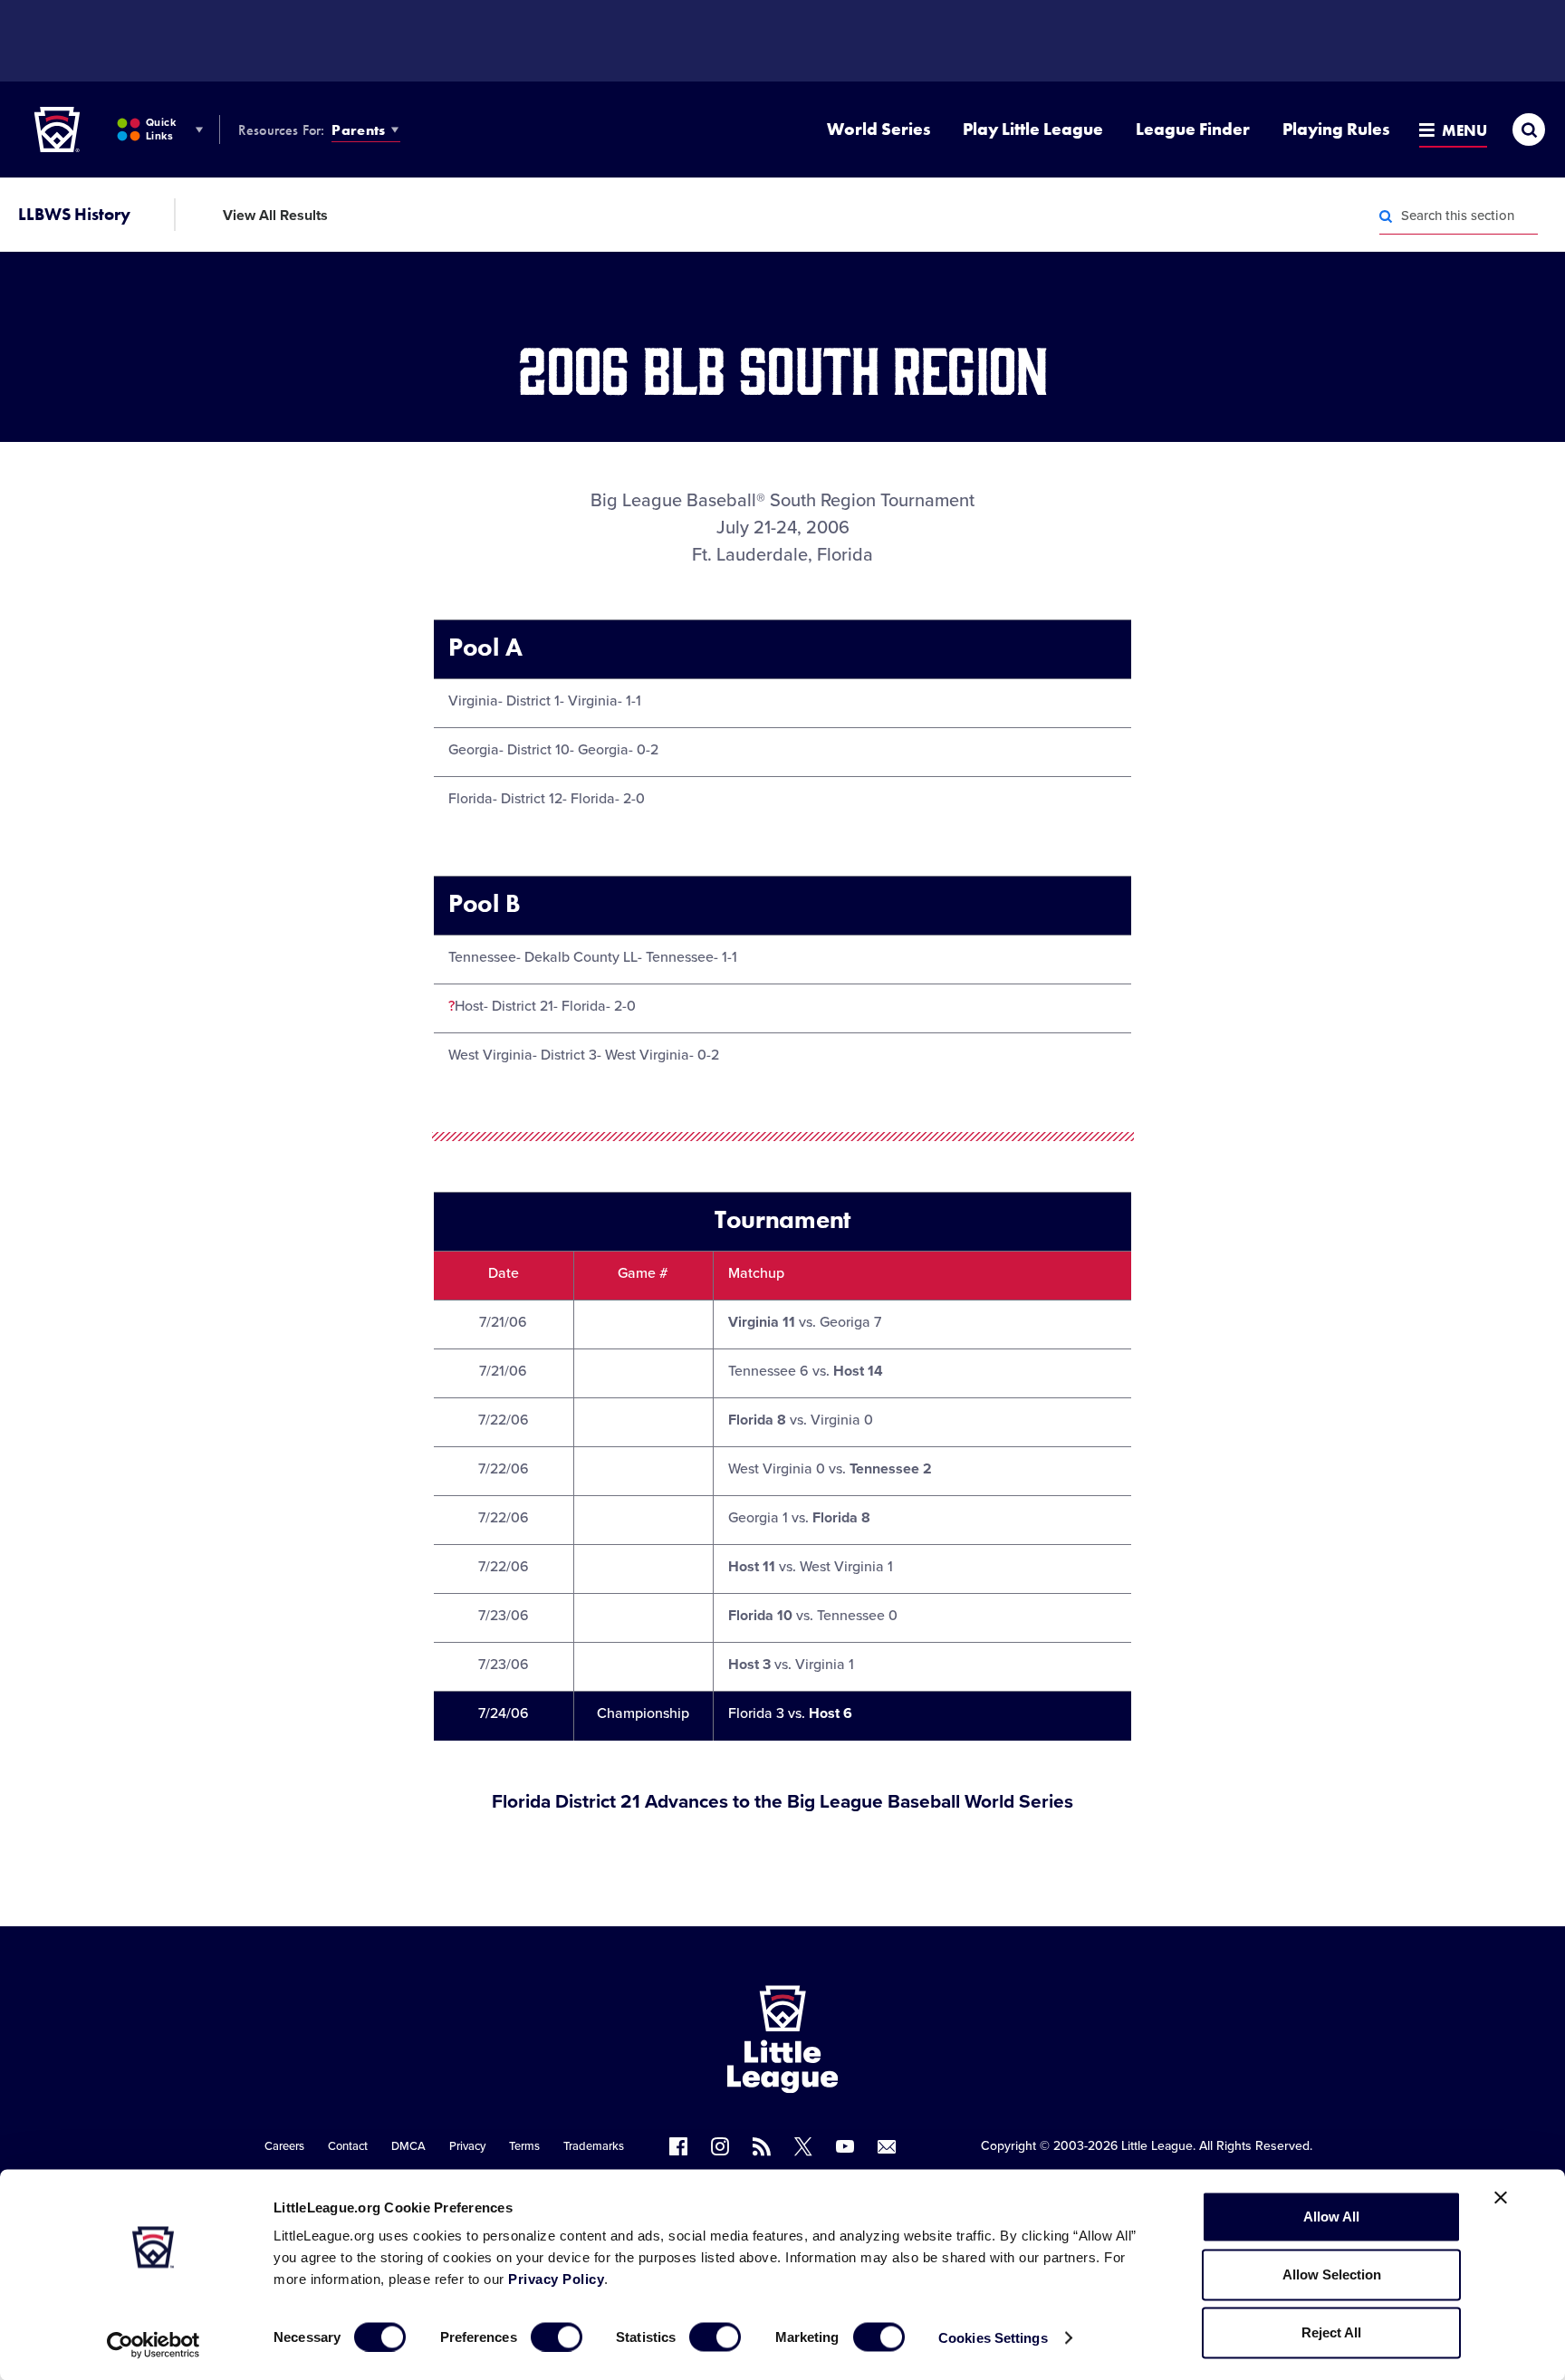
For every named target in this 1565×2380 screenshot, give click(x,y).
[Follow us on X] (803, 2146)
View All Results (275, 216)
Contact (348, 2146)
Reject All (1331, 2332)
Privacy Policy (556, 2279)
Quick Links (161, 129)
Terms (524, 2146)
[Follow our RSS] (762, 2146)
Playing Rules (1336, 129)
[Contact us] (887, 2146)
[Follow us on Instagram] (720, 2146)
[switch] (557, 2337)
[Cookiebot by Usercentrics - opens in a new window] (154, 2345)
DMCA (408, 2146)
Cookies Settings (993, 2337)
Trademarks (594, 2146)
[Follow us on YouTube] (845, 2146)
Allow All (1331, 2217)
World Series (879, 129)
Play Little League (1033, 129)
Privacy (467, 2146)
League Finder (1193, 129)
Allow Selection (1332, 2274)
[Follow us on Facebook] (678, 2146)
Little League (1157, 2146)
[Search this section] (1386, 216)
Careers (284, 2146)
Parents (358, 130)
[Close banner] (1501, 2198)
